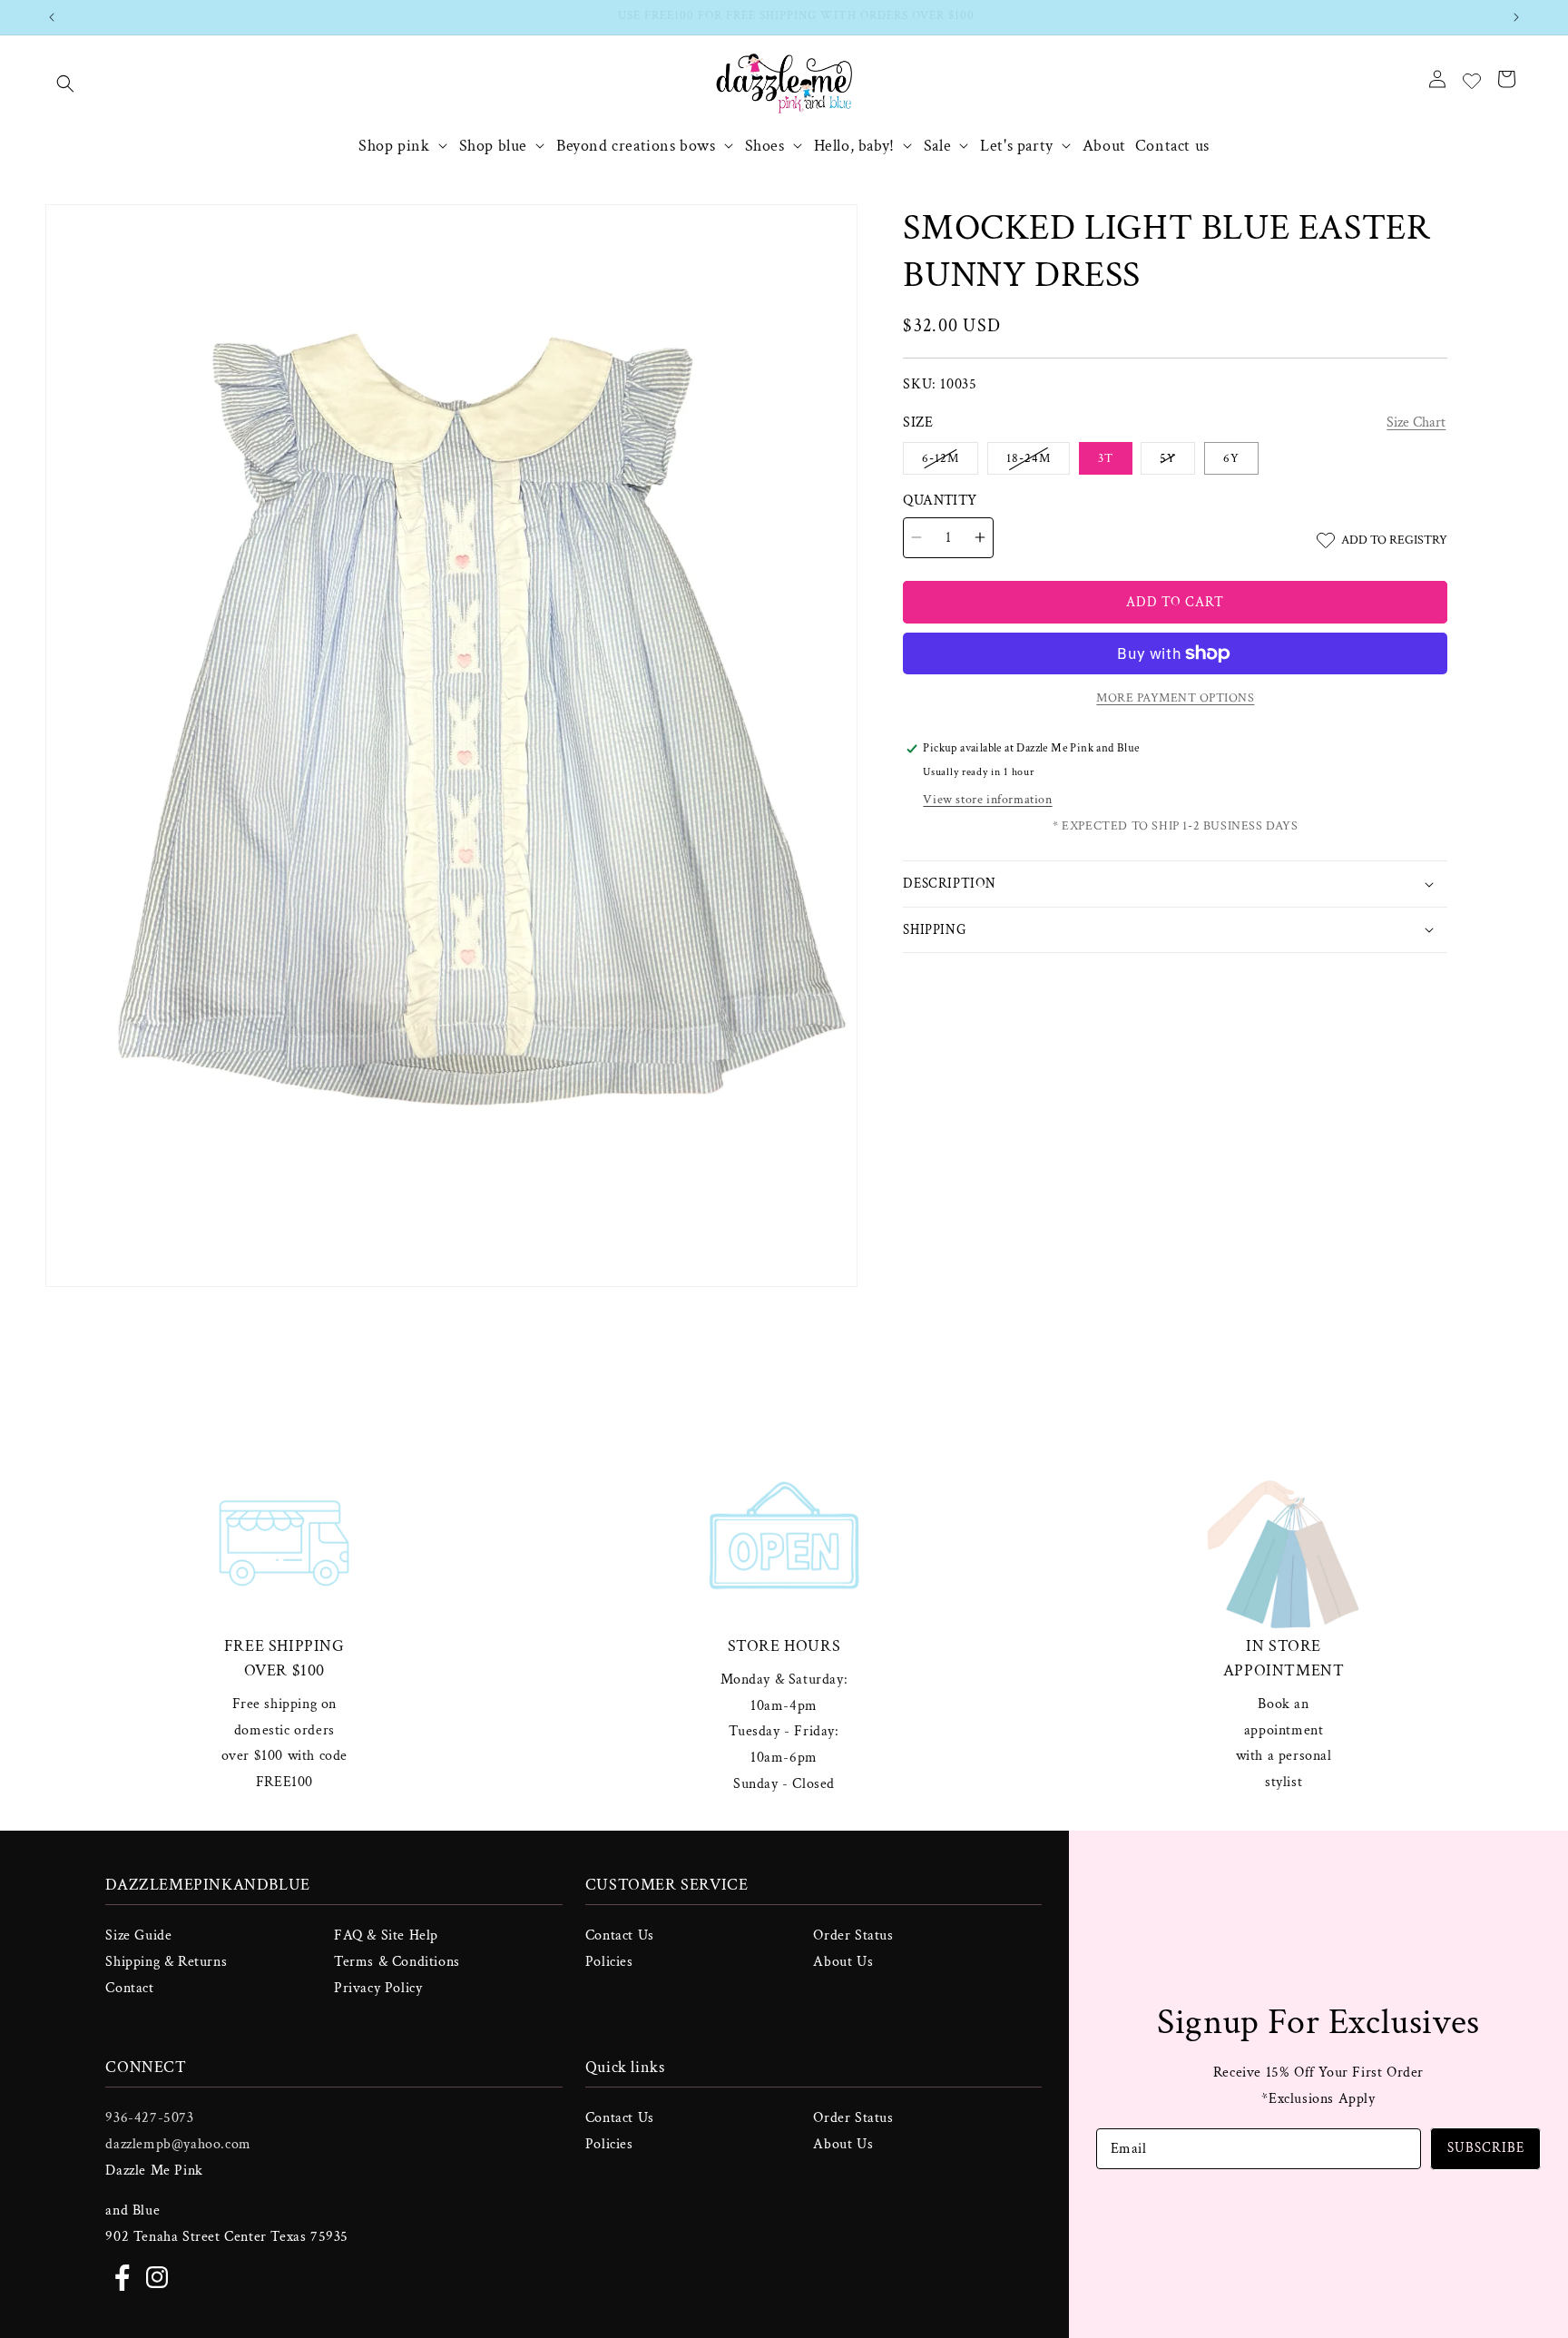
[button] (65, 83)
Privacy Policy (378, 1988)
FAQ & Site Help (386, 1935)
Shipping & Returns (166, 1962)
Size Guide (138, 1935)
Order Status (853, 1935)
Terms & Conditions (397, 1962)
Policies (609, 1962)
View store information (987, 800)
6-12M (950, 462)
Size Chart (1416, 422)
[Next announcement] (1516, 17)
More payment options (1175, 698)
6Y (1231, 458)
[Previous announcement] (52, 17)
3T (1106, 458)
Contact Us (620, 1935)
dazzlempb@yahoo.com (178, 2144)
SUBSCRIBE (1486, 2148)
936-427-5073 (149, 2118)
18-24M (1038, 462)
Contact (129, 1988)
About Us (843, 1962)
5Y (1177, 462)
